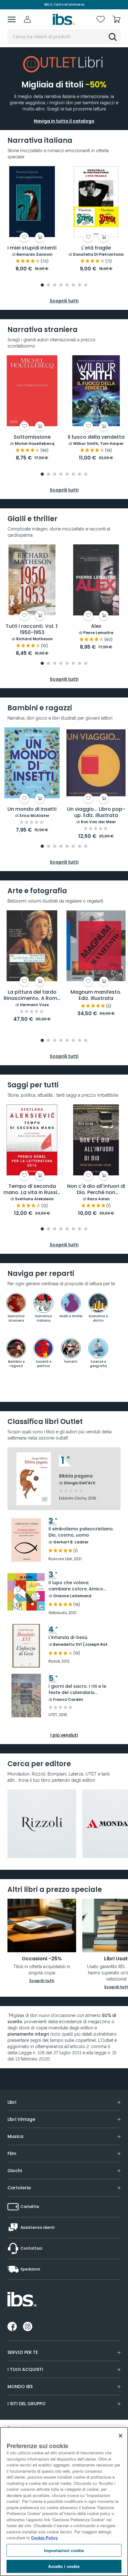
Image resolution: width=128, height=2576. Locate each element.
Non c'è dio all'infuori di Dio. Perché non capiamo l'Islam (96, 1190)
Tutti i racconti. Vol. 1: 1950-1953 (32, 630)
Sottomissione (32, 437)
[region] (64, 2501)
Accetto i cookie (64, 2566)
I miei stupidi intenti (32, 248)
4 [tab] (61, 285)
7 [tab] (80, 285)
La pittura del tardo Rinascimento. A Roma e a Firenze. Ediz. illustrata (32, 996)
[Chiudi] (121, 2436)
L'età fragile (96, 248)
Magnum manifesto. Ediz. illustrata (96, 995)
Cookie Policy (44, 2538)
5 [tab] (67, 285)
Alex (96, 626)
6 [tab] (73, 285)
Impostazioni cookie (64, 2550)
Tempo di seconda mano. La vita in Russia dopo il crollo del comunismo (32, 1190)
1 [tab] (42, 285)
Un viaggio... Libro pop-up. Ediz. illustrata (96, 812)
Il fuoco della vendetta (96, 437)
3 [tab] (55, 285)
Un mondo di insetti (32, 809)
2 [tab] (48, 285)
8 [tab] (86, 285)
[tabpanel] (32, 219)
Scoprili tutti (42, 1981)
